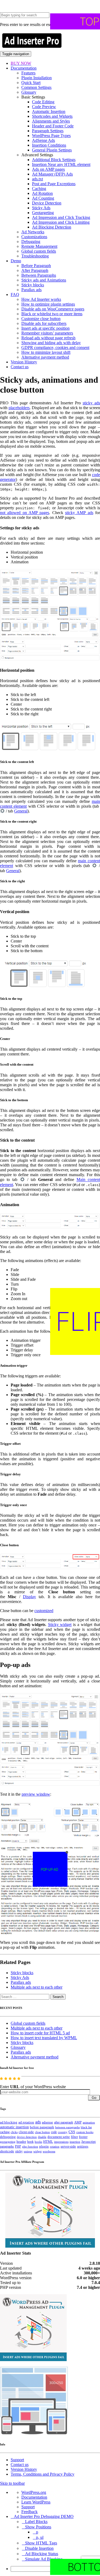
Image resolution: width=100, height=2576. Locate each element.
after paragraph (64, 2122)
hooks (38, 2142)
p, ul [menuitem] (40, 2537)
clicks (14, 2132)
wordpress (49, 2151)
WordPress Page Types (51, 136)
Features (28, 73)
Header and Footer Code (53, 126)
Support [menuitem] (28, 2507)
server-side (68, 2146)
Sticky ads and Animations (44, 280)
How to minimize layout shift (46, 352)
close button (42, 2132)
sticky (19, 2151)
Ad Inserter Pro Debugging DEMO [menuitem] (44, 2516)
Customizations (34, 237)
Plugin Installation (37, 78)
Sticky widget (60, 1625)
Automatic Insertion (49, 111)
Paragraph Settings (48, 131)
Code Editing (43, 102)
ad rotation (26, 2122)
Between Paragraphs (39, 275)
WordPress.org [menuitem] (34, 2492)
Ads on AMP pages (48, 169)
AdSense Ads (43, 140)
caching (5, 2132)
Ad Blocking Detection (52, 227)
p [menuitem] (37, 2532)
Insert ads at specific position (45, 328)
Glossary (29, 92)
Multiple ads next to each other (37, 1987)
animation (89, 2122)
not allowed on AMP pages (25, 513)
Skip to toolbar (12, 2483)
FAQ (15, 295)
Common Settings (36, 87)
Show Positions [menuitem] (38, 2527)
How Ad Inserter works (41, 299)
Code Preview (44, 107)
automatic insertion (14, 2127)
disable (42, 2137)
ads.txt (37, 179)
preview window (36, 1794)
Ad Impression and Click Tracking (61, 217)
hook (30, 2142)
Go (94, 2098)
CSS (72, 2132)
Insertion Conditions (49, 145)
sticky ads (91, 403)
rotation (55, 2146)
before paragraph (42, 2127)
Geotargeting (43, 213)
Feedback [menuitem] (29, 2512)
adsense (47, 2122)
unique (28, 2151)
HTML (48, 2142)
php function (30, 2146)
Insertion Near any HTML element (61, 164)
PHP (18, 2146)
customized (44, 1611)
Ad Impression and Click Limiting (61, 222)
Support (17, 2460)
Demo (16, 261)
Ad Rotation (42, 193)
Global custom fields (39, 251)
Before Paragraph (36, 266)
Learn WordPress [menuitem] (36, 2502)
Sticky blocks (33, 285)
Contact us (20, 367)
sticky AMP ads (79, 513)
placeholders (19, 408)
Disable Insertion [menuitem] (39, 2548)
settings (83, 2146)
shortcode (7, 2151)
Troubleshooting (35, 256)
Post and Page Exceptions (54, 184)
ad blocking (9, 2122)
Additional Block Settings (54, 160)
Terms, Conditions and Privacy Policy (43, 2474)
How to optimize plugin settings (48, 304)
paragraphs (7, 2146)
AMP (78, 2122)
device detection (27, 2137)
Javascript (89, 2142)
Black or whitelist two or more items (52, 314)
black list (86, 2127)
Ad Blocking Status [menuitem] (42, 2554)
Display (29, 1597)
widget (37, 2151)
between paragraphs (67, 2127)
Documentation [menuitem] (34, 2497)
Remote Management (39, 246)
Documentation (24, 68)
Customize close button (41, 319)
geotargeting (8, 2142)
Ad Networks (33, 232)
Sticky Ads (41, 208)
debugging (8, 2137)
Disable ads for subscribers (44, 323)
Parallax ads (31, 290)
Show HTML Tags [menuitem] (41, 2543)
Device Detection (47, 203)
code (54, 2132)
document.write (59, 2137)
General (21, 811)
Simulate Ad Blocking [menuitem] (44, 2559)
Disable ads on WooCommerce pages (53, 309)
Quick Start (31, 83)
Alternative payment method (45, 357)
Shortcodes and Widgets (52, 116)
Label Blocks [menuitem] (36, 2522)
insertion (75, 2142)
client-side (26, 2132)
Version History (24, 362)
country (63, 2132)
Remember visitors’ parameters (47, 333)
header (21, 2142)
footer (83, 2137)
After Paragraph (35, 270)
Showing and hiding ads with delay (51, 343)
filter (74, 2137)
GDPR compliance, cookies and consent (55, 347)
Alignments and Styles (51, 121)
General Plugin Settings (52, 150)
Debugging (31, 242)
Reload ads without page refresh (48, 338)
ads (38, 2122)
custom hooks (85, 2132)
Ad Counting (43, 198)
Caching (39, 189)
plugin (44, 2146)
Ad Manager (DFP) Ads (52, 174)
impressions (61, 2142)
